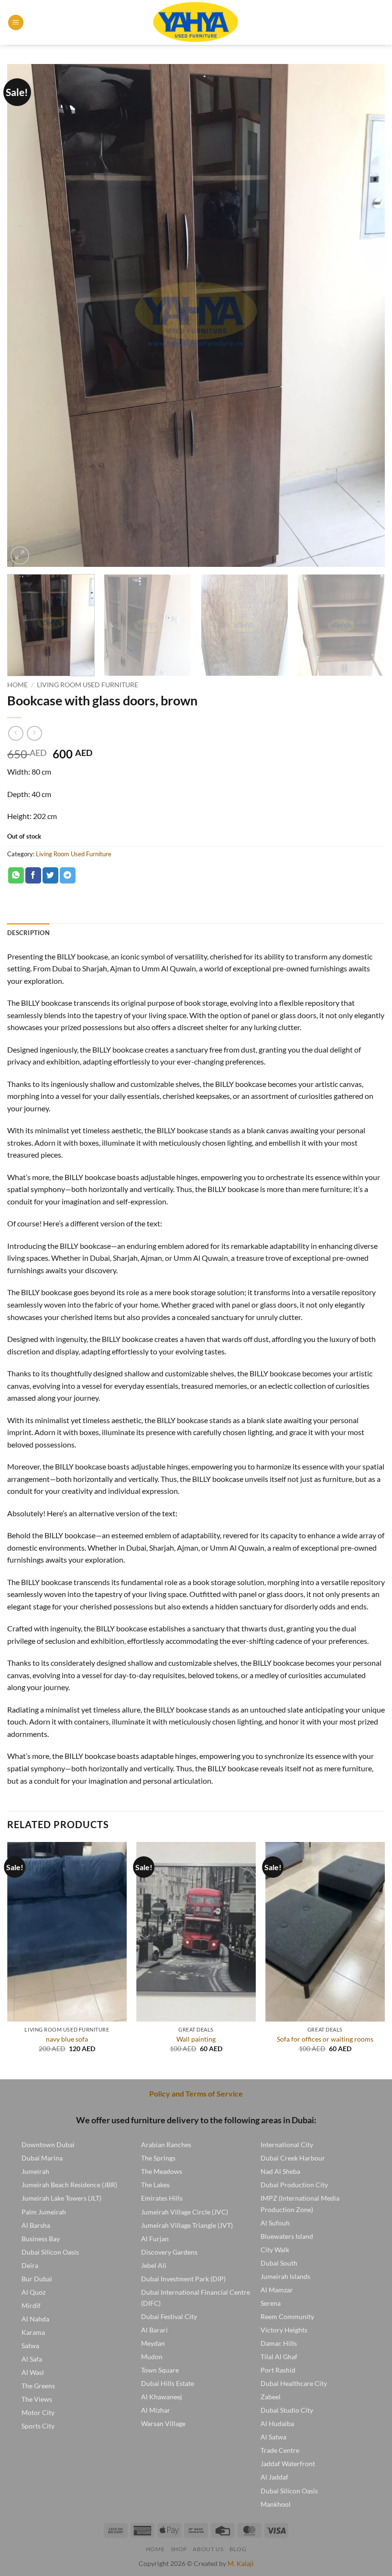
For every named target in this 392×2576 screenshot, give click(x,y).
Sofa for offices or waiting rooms (325, 2039)
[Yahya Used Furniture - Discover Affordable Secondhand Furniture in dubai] (196, 22)
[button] (16, 23)
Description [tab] (28, 933)
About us (208, 2549)
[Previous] (27, 315)
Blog (238, 2549)
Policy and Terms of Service (196, 2093)
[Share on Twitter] (50, 875)
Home (17, 685)
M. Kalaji (241, 2563)
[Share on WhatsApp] (16, 875)
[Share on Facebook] (33, 875)
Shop (179, 2549)
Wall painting (196, 2039)
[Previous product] (34, 733)
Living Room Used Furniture (87, 685)
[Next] (365, 315)
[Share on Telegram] (68, 875)
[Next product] (16, 733)
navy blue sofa (67, 2039)
